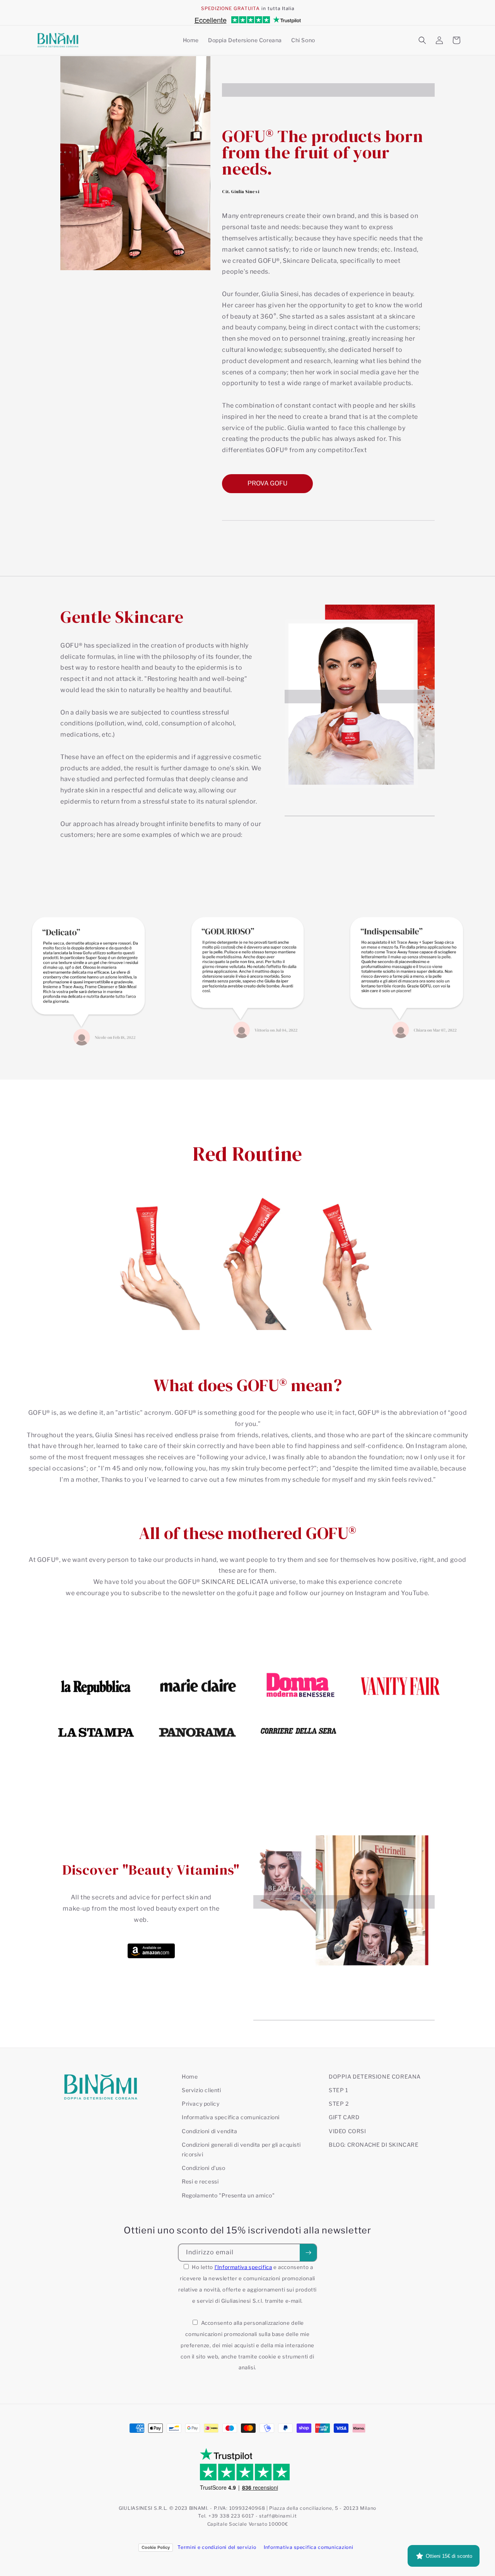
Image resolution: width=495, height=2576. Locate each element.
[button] (422, 40)
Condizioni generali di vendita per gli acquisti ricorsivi (241, 2149)
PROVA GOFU (267, 483)
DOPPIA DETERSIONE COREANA (375, 2076)
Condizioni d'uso (204, 2168)
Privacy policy (201, 2104)
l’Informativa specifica (243, 2267)
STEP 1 (339, 2090)
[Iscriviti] (308, 2253)
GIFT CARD (344, 2117)
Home (190, 2076)
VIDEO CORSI (347, 2131)
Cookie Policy (156, 2547)
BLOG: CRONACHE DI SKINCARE (374, 2145)
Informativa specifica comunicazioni (231, 2117)
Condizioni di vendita (210, 2131)
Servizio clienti (201, 2090)
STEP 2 (339, 2104)
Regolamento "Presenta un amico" (228, 2195)
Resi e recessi (200, 2181)
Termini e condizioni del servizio (217, 2547)
